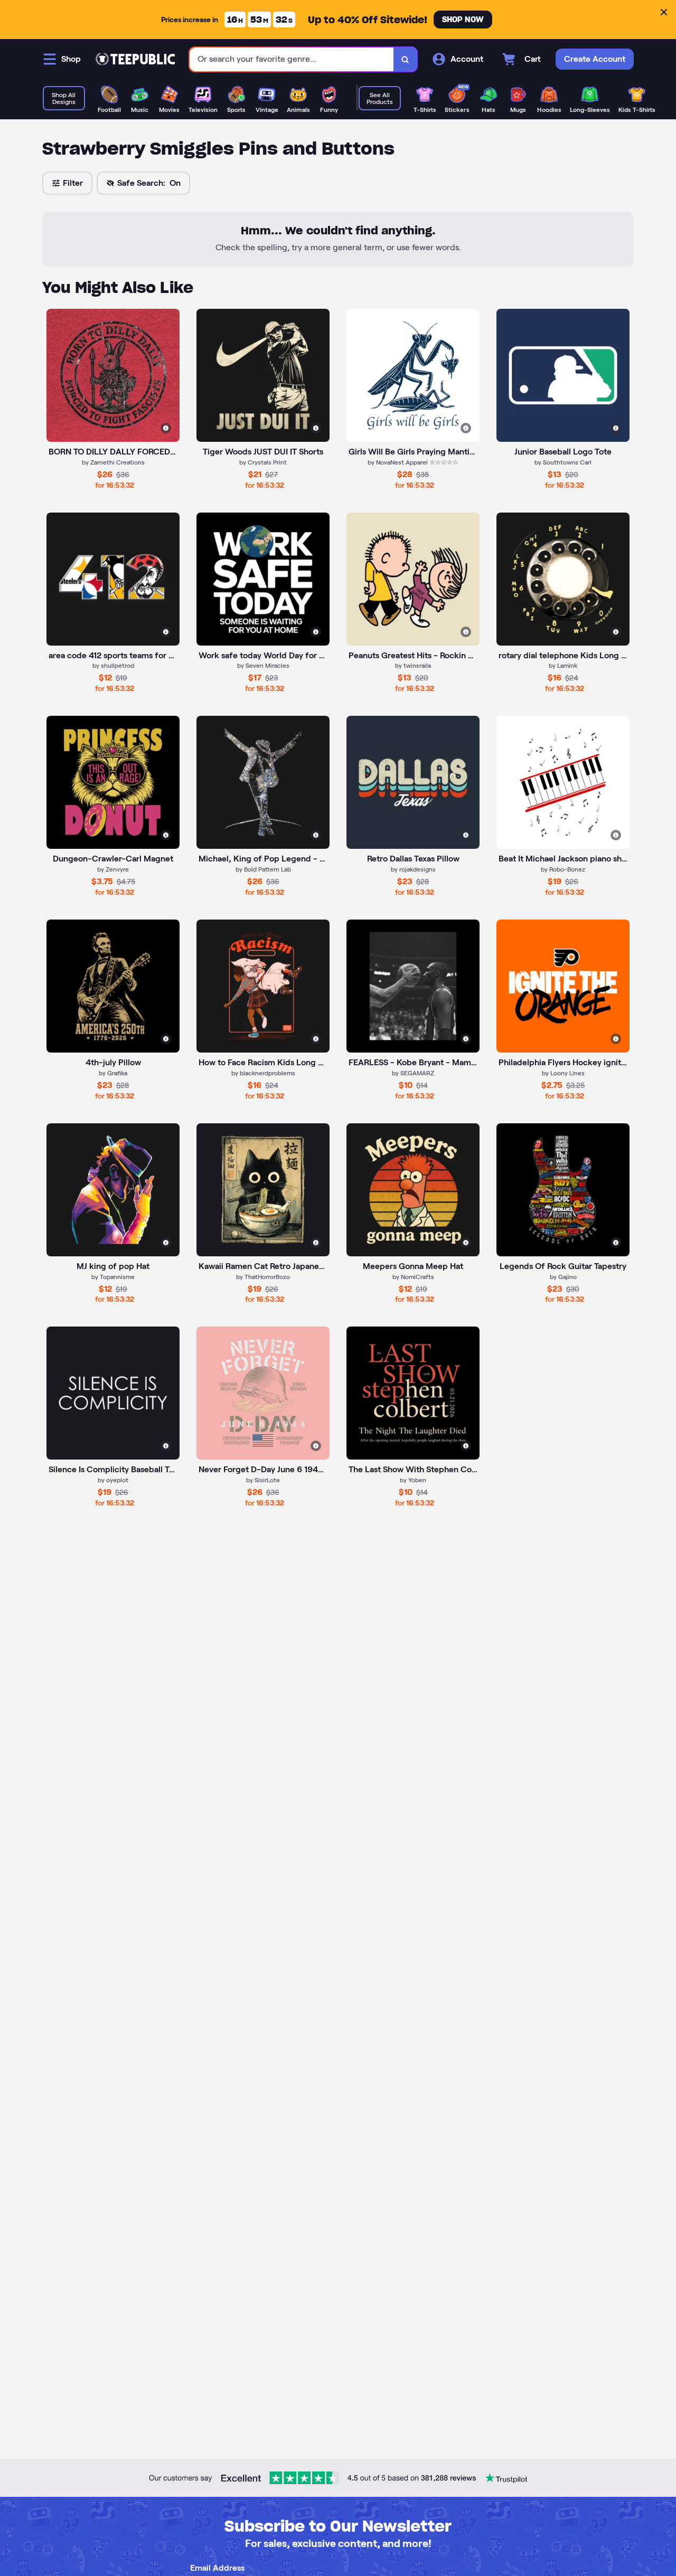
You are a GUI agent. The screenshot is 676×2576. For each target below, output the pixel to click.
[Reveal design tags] (166, 428)
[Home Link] (135, 59)
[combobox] (292, 59)
